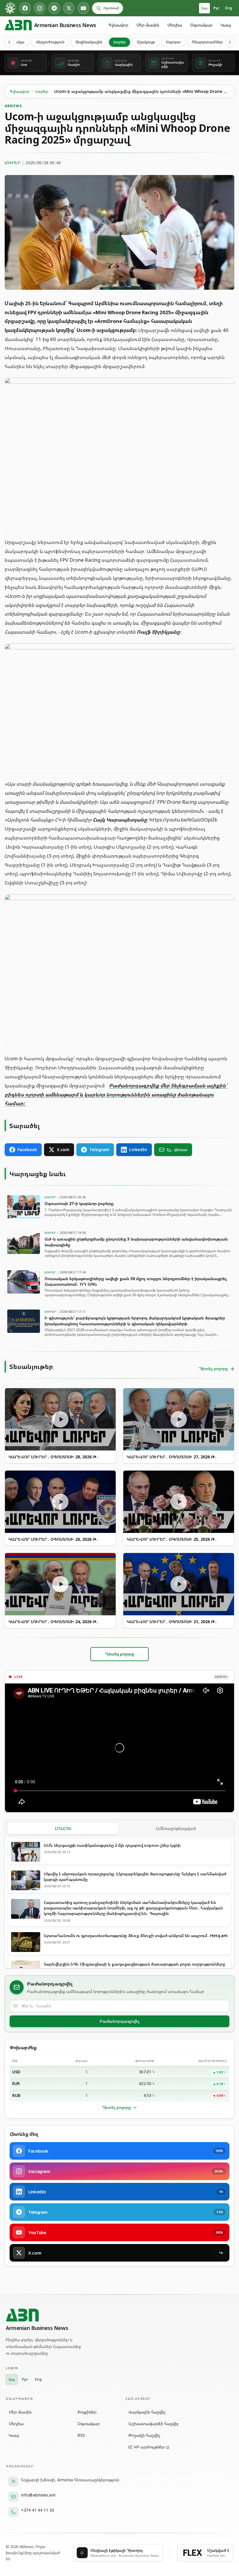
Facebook (27, 1150)
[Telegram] (54, 8)
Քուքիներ (87, 2412)
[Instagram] (40, 8)
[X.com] (69, 8)
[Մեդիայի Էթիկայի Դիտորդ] (10, 8)
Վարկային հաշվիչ (147, 2412)
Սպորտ (173, 42)
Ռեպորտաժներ (207, 42)
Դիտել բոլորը (116, 2107)
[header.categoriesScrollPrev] (9, 42)
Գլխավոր (118, 25)
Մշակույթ (146, 42)
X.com (63, 1150)
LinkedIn (138, 1150)
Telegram (99, 1150)
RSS (81, 2435)
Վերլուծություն (50, 42)
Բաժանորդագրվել (119, 2021)
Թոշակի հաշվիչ (144, 2435)
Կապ (226, 25)
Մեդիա (175, 25)
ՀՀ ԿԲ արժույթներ (146, 2447)
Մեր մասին (148, 25)
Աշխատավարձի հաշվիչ (153, 2424)
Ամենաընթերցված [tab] (176, 1828)
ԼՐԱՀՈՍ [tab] (63, 1828)
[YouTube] (83, 8)
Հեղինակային (89, 42)
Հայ (204, 8)
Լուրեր (119, 42)
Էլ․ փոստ (177, 1150)
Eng (229, 8)
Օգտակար (201, 25)
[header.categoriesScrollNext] (230, 42)
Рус (216, 8)
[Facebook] (25, 8)
